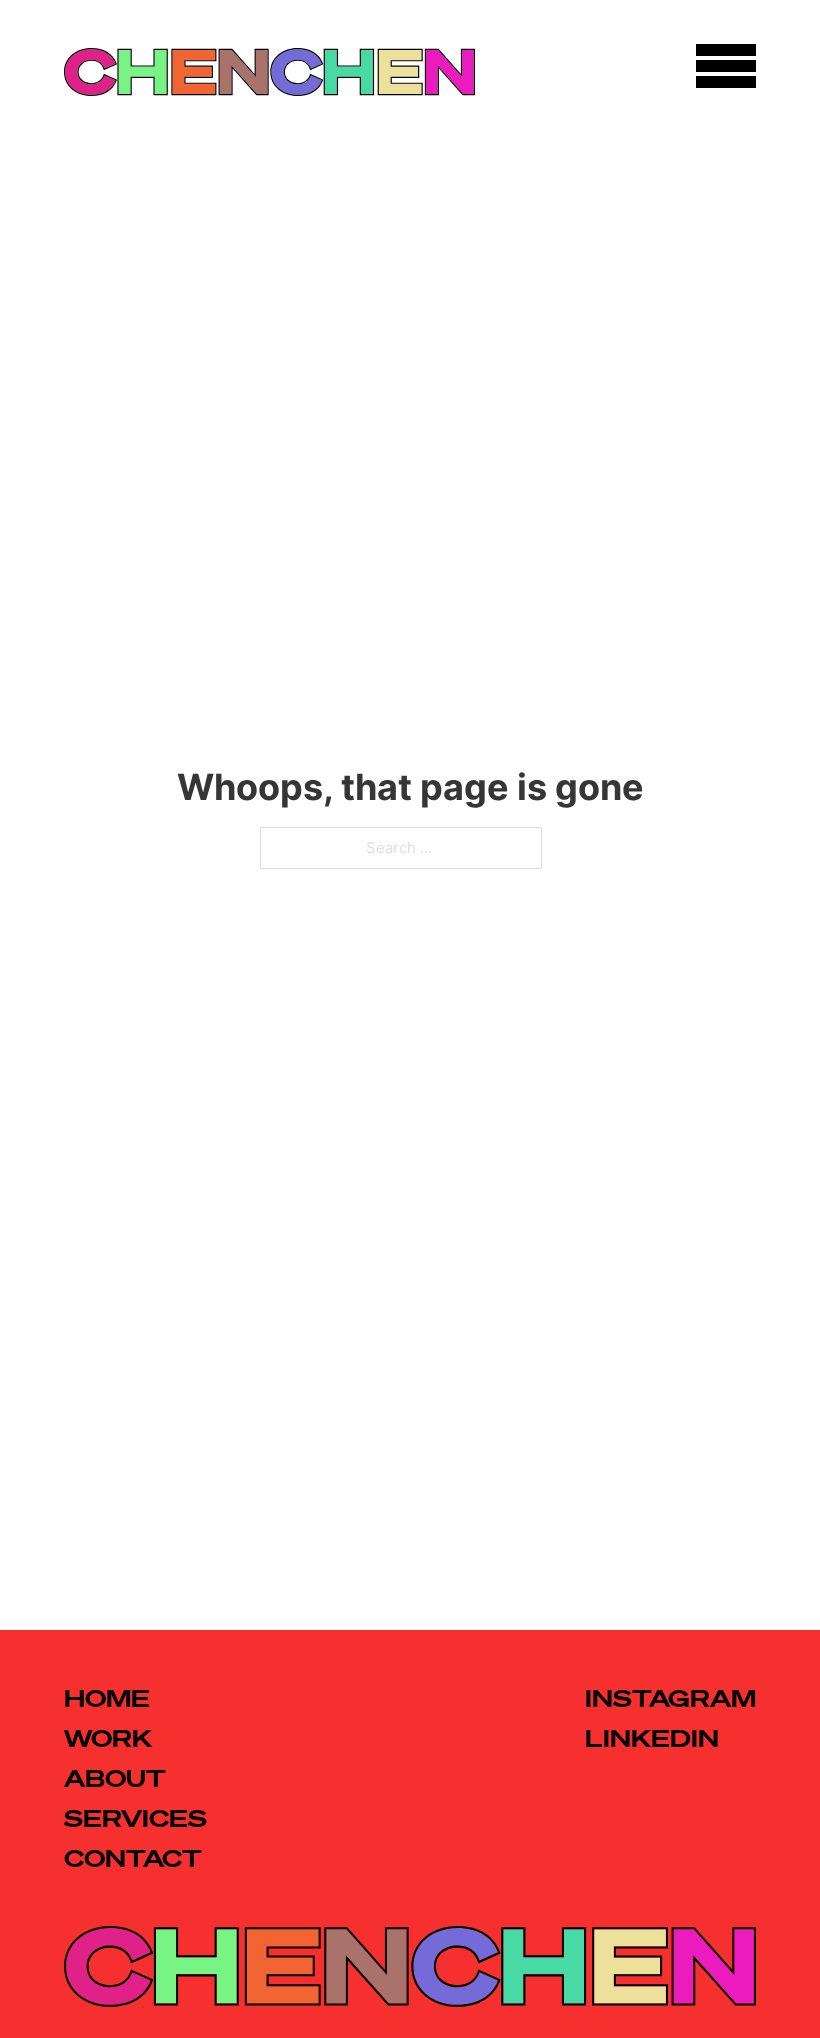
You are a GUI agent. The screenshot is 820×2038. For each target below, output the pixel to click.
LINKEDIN (652, 1738)
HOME (107, 1698)
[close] (726, 67)
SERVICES (135, 1818)
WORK (108, 1738)
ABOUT (115, 1778)
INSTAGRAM (670, 1698)
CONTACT (133, 1858)
